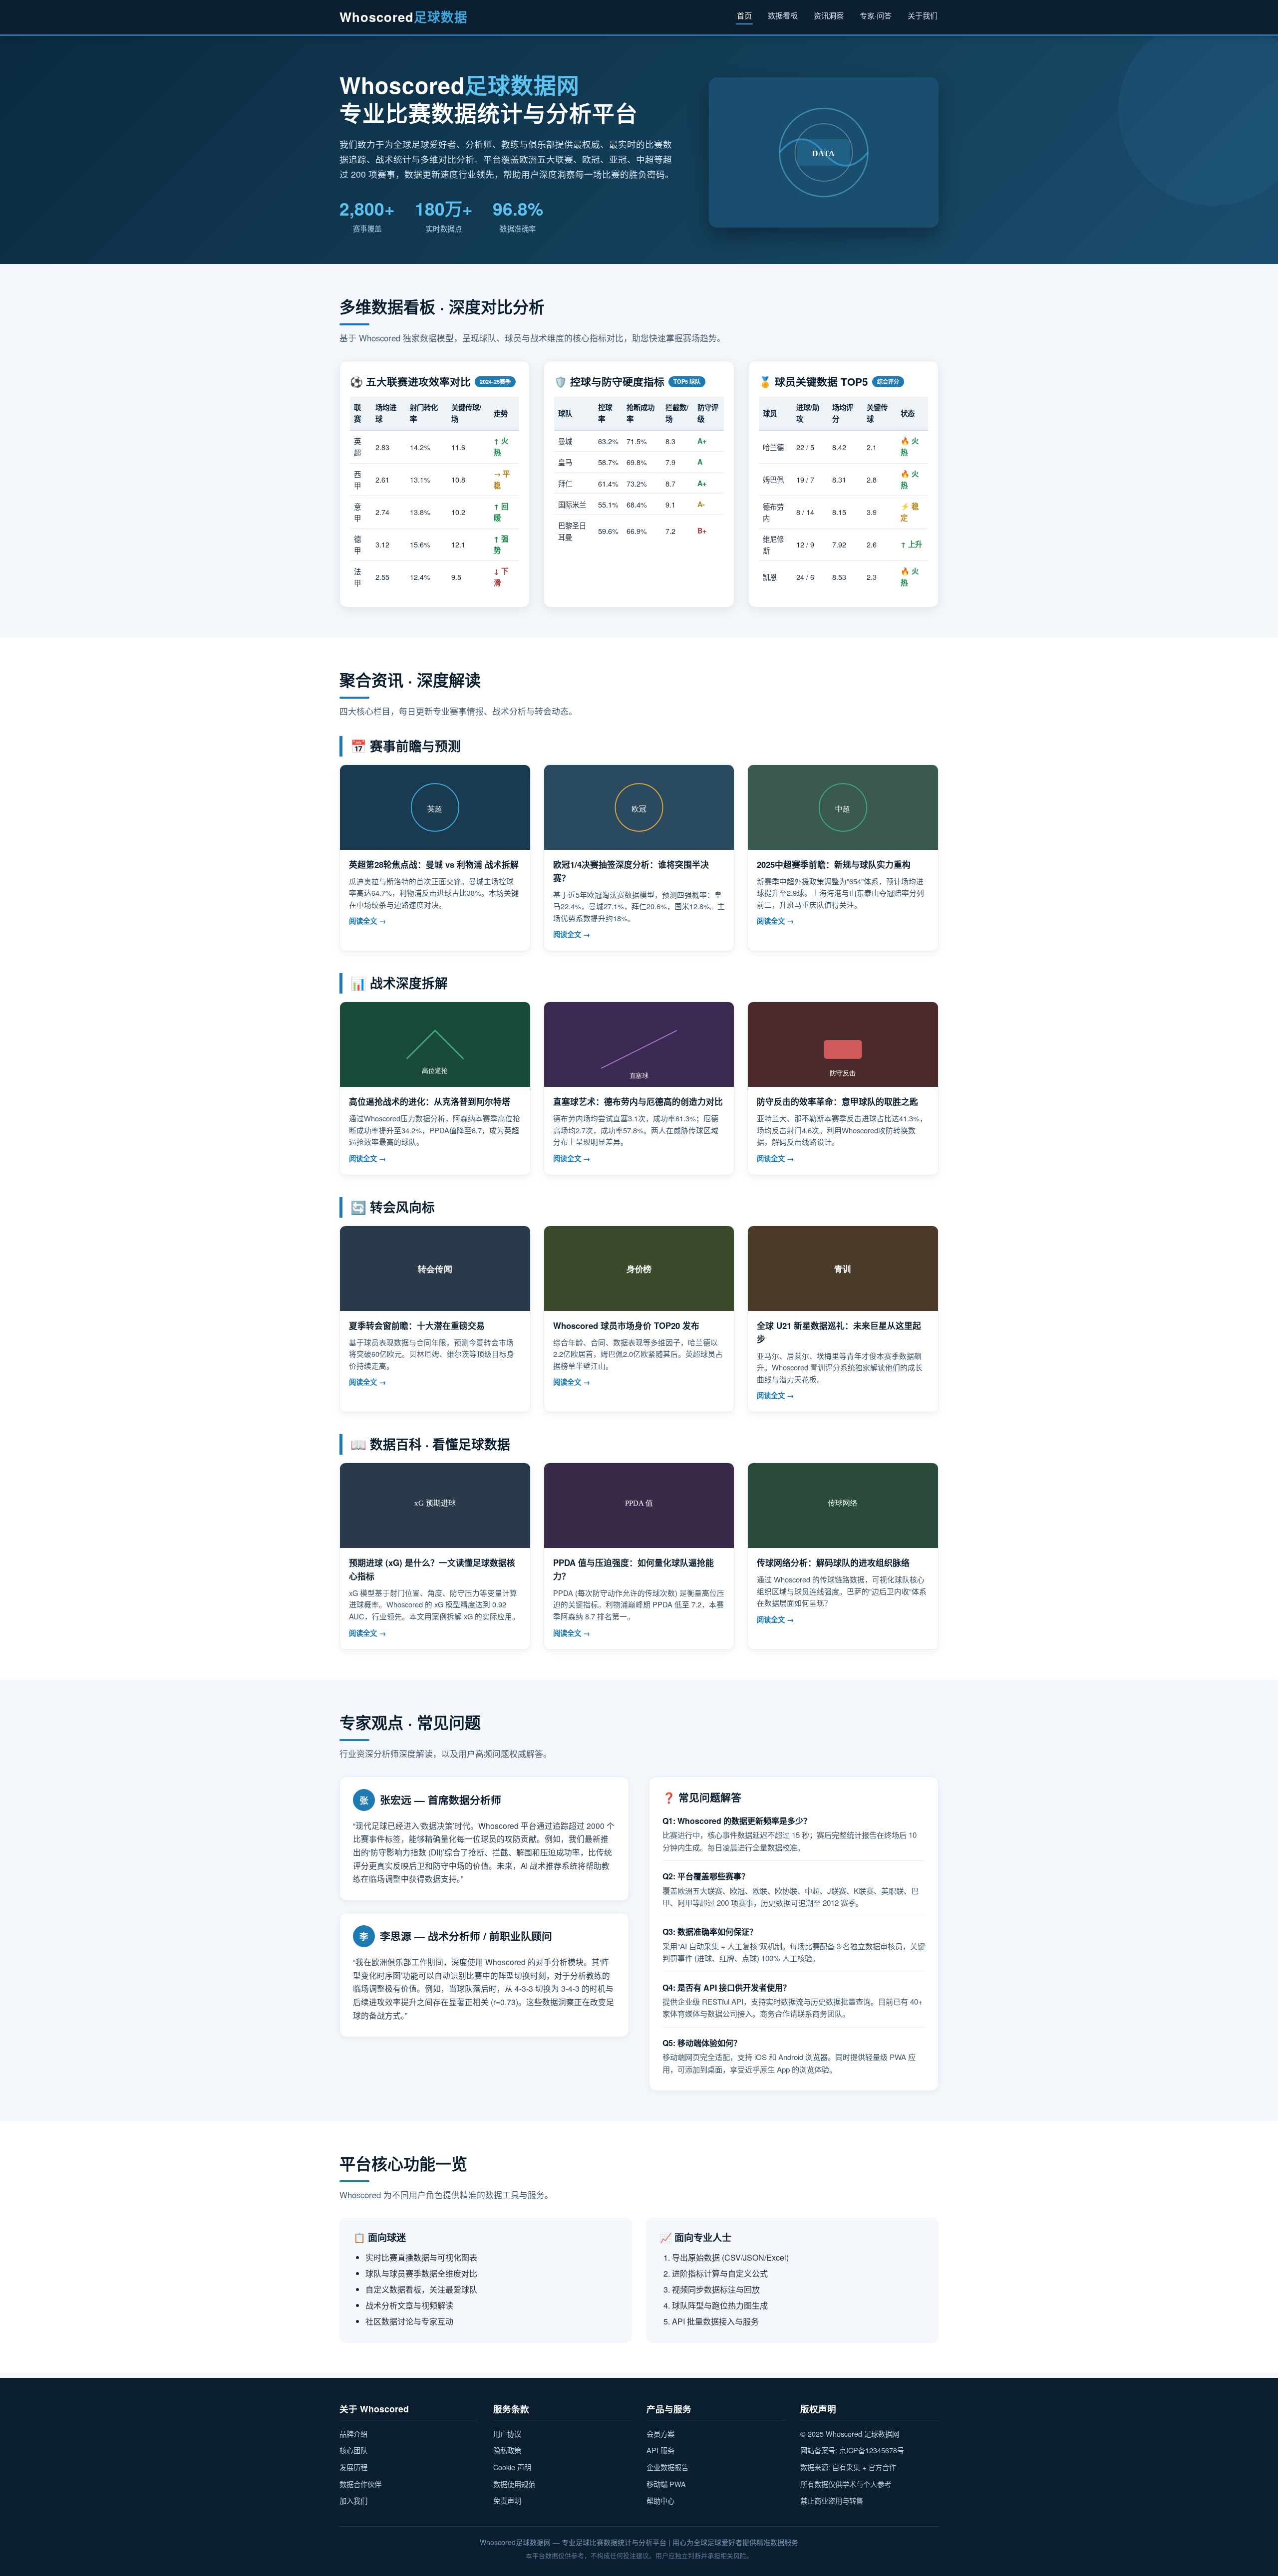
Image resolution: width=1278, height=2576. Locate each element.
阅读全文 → (367, 921)
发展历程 (353, 2467)
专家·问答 (876, 15)
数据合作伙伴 (360, 2484)
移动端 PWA (666, 2484)
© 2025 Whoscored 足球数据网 (850, 2434)
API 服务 (660, 2450)
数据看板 (783, 15)
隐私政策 (507, 2450)
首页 (744, 15)
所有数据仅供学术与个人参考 (846, 2484)
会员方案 (660, 2434)
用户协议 (507, 2434)
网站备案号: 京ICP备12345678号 (852, 2450)
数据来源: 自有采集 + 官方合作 (848, 2467)
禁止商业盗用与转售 (832, 2500)
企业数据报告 (667, 2467)
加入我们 (353, 2500)
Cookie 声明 (512, 2467)
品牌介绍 (353, 2434)
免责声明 (507, 2500)
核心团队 (353, 2450)
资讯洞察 (829, 15)
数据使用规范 (514, 2484)
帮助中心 (660, 2500)
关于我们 (923, 15)
